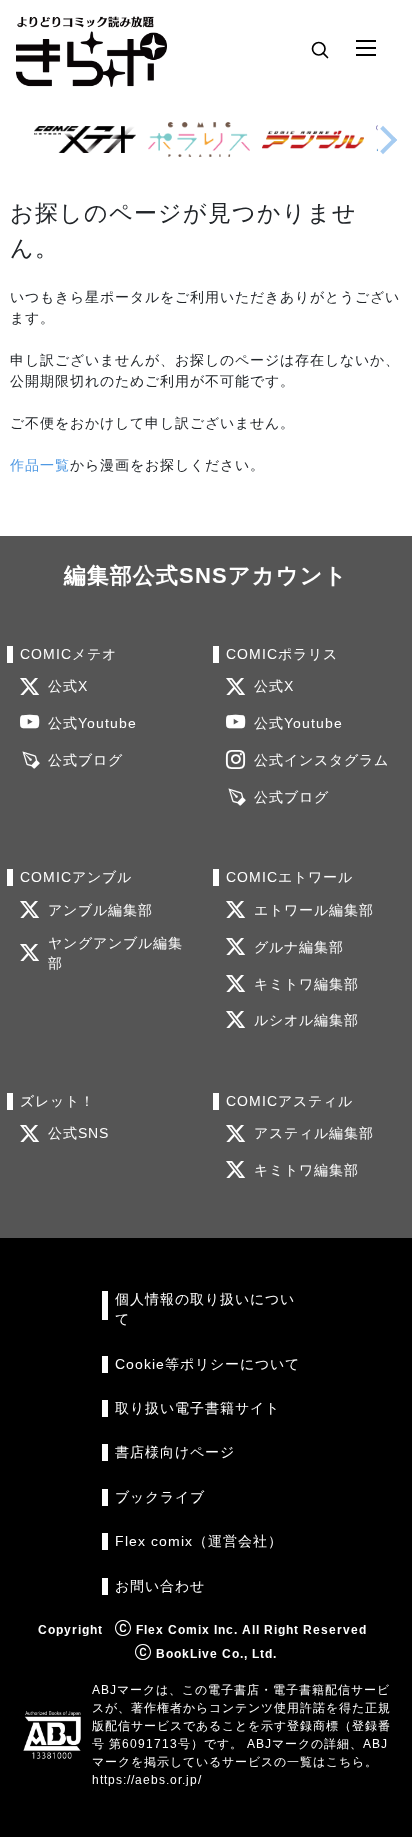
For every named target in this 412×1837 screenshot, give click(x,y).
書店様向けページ (175, 1452)
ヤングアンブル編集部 (115, 953)
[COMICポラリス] (199, 139)
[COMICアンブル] (313, 139)
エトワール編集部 (314, 910)
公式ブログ (85, 760)
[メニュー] (366, 49)
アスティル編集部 (314, 1133)
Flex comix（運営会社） (199, 1541)
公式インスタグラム (321, 760)
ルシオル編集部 (306, 1020)
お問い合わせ (160, 1586)
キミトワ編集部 (306, 984)
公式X (68, 686)
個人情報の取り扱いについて (205, 1309)
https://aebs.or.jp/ (147, 1780)
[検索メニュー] (320, 49)
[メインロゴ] (91, 49)
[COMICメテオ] (85, 139)
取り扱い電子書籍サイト (197, 1408)
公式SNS (78, 1133)
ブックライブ (160, 1497)
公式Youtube (92, 723)
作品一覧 (40, 465)
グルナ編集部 (299, 947)
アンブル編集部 (100, 910)
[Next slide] (388, 140)
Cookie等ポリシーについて (207, 1364)
